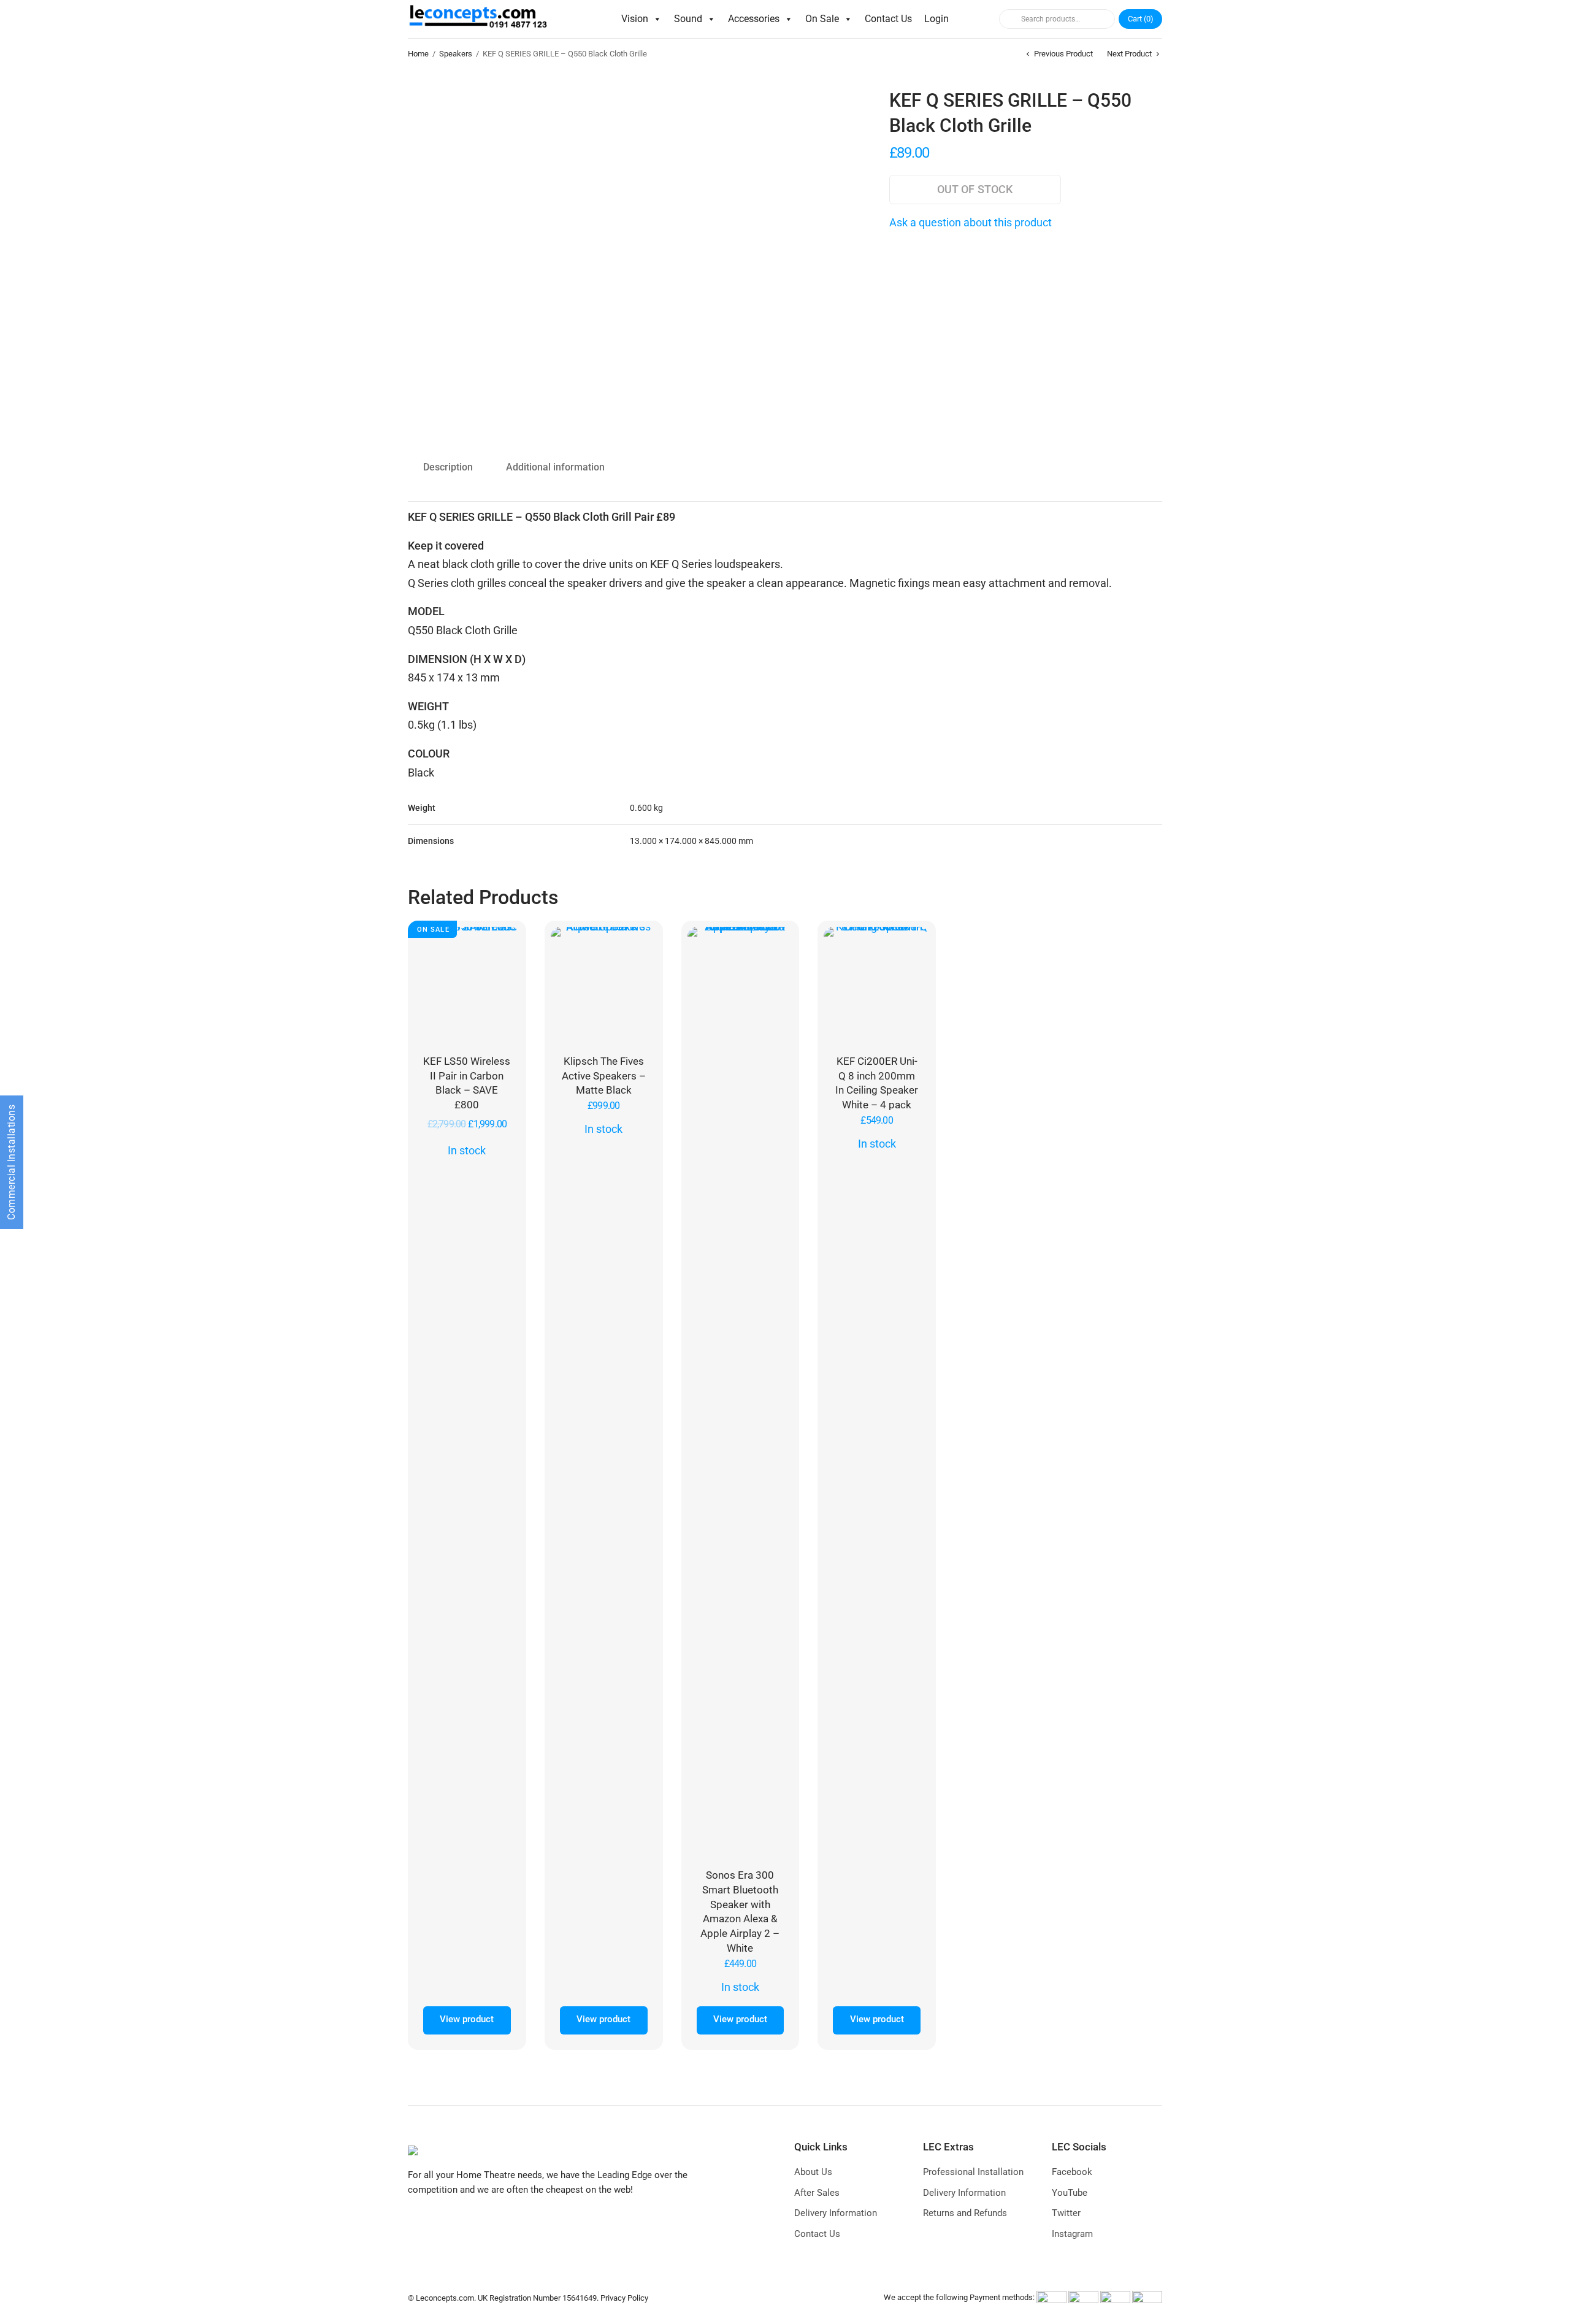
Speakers (456, 54)
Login (936, 19)
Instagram (1072, 2234)
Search (1008, 19)
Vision (635, 19)
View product (467, 2019)
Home (418, 54)
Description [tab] (448, 467)
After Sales (817, 2193)
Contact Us (888, 19)
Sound (688, 19)
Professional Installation (973, 2172)
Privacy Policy (624, 2298)
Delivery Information (836, 2213)
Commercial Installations (11, 1162)
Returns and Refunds (965, 2213)
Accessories (754, 19)
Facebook (1072, 2172)
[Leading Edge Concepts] (481, 19)
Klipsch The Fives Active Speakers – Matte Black (604, 1076)
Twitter (1066, 2213)
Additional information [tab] (555, 467)
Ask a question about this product (971, 222)
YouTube (1070, 2193)
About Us (813, 2172)
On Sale (822, 19)
